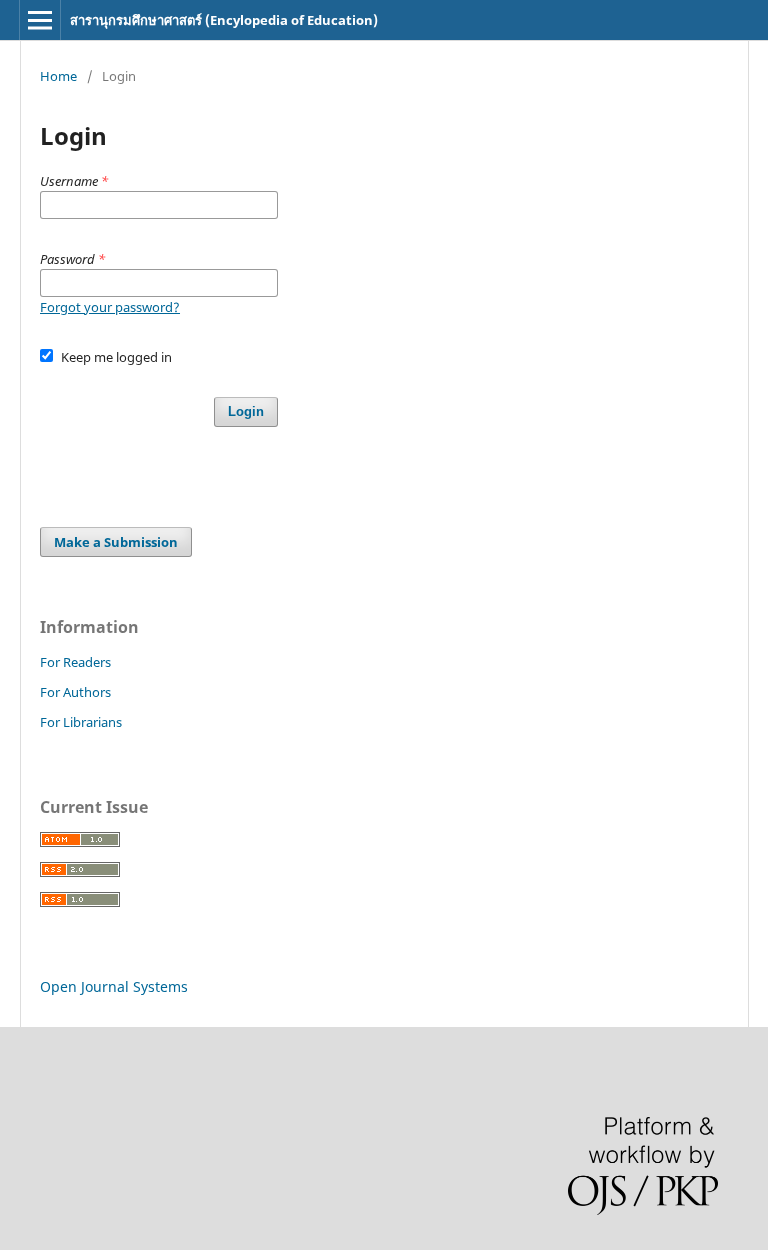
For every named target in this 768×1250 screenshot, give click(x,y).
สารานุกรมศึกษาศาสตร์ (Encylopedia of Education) (224, 20)
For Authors (75, 692)
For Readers (75, 662)
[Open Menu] (40, 20)
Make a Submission (116, 542)
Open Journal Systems (114, 986)
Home (58, 76)
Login (246, 411)
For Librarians (81, 722)
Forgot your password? (110, 307)
